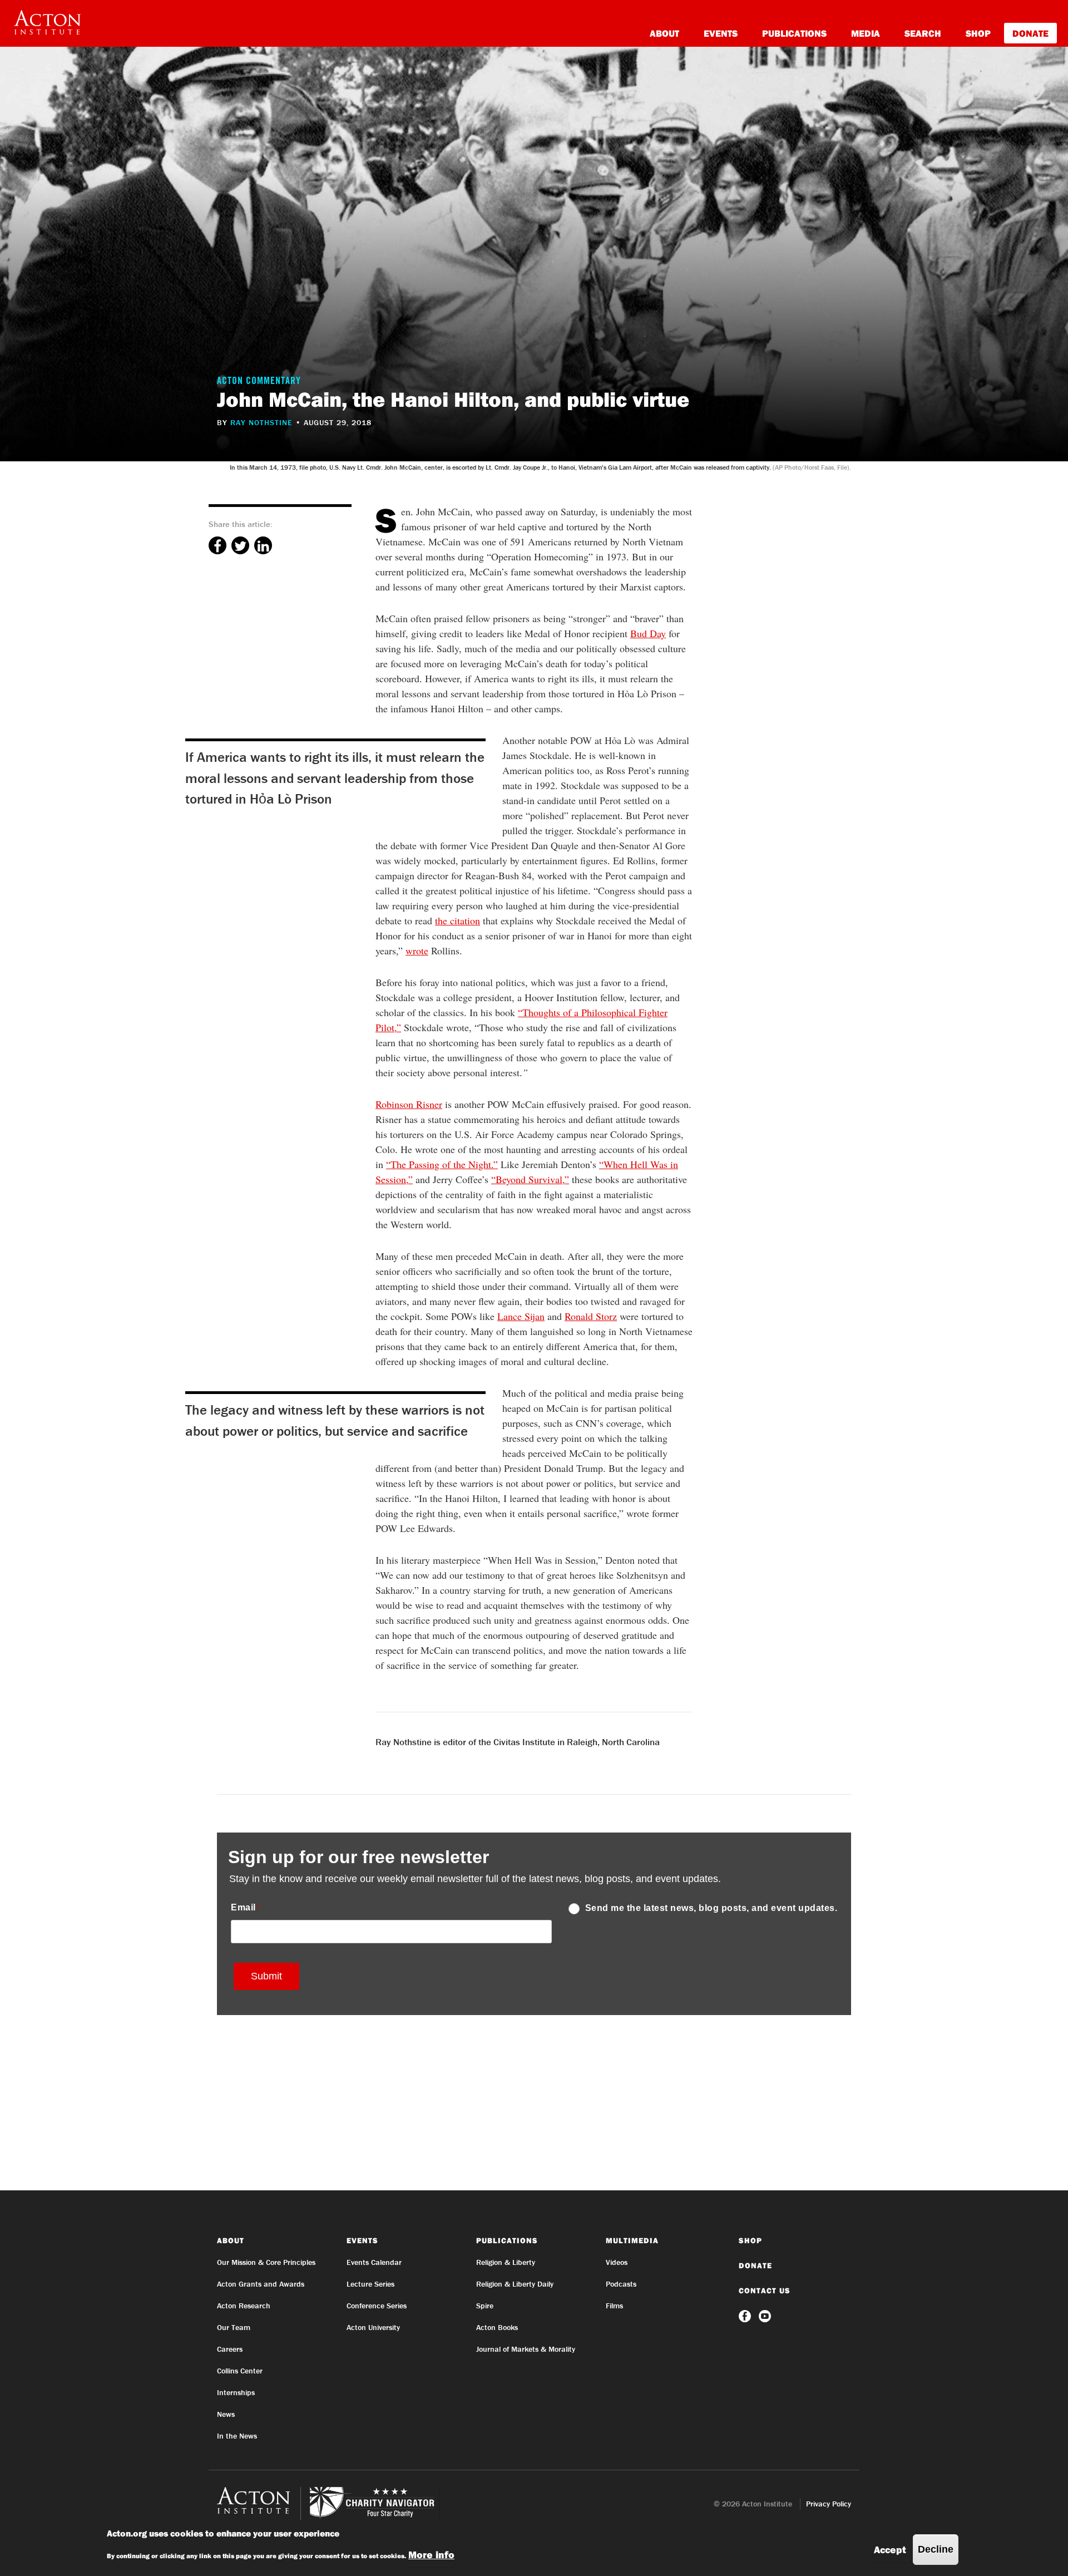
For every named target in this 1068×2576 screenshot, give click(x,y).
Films (614, 2306)
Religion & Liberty (506, 2262)
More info (431, 2555)
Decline (936, 2549)
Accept (890, 2550)
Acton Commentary (259, 382)
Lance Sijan (521, 1316)
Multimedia (632, 2240)
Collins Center (240, 2371)
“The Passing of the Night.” (442, 1164)
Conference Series (377, 2306)
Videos (617, 2262)
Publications (794, 33)
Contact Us (765, 2291)
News (226, 2414)
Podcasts (621, 2284)
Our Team (234, 2327)
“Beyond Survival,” (530, 1179)
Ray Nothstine (261, 422)
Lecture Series (370, 2284)
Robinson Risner (409, 1104)
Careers (230, 2349)
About (664, 33)
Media (866, 33)
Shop (978, 33)
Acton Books (497, 2327)
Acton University (373, 2327)
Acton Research (244, 2306)
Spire (485, 2306)
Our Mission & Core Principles (266, 2262)
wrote (417, 950)
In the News (237, 2436)
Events (721, 33)
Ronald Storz (591, 1316)
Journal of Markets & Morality (526, 2349)
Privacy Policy (829, 2504)
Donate (1030, 33)
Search (923, 33)
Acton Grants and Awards (261, 2284)
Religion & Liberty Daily (515, 2284)
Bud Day (648, 633)
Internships (236, 2392)
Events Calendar (374, 2262)
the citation (458, 920)
